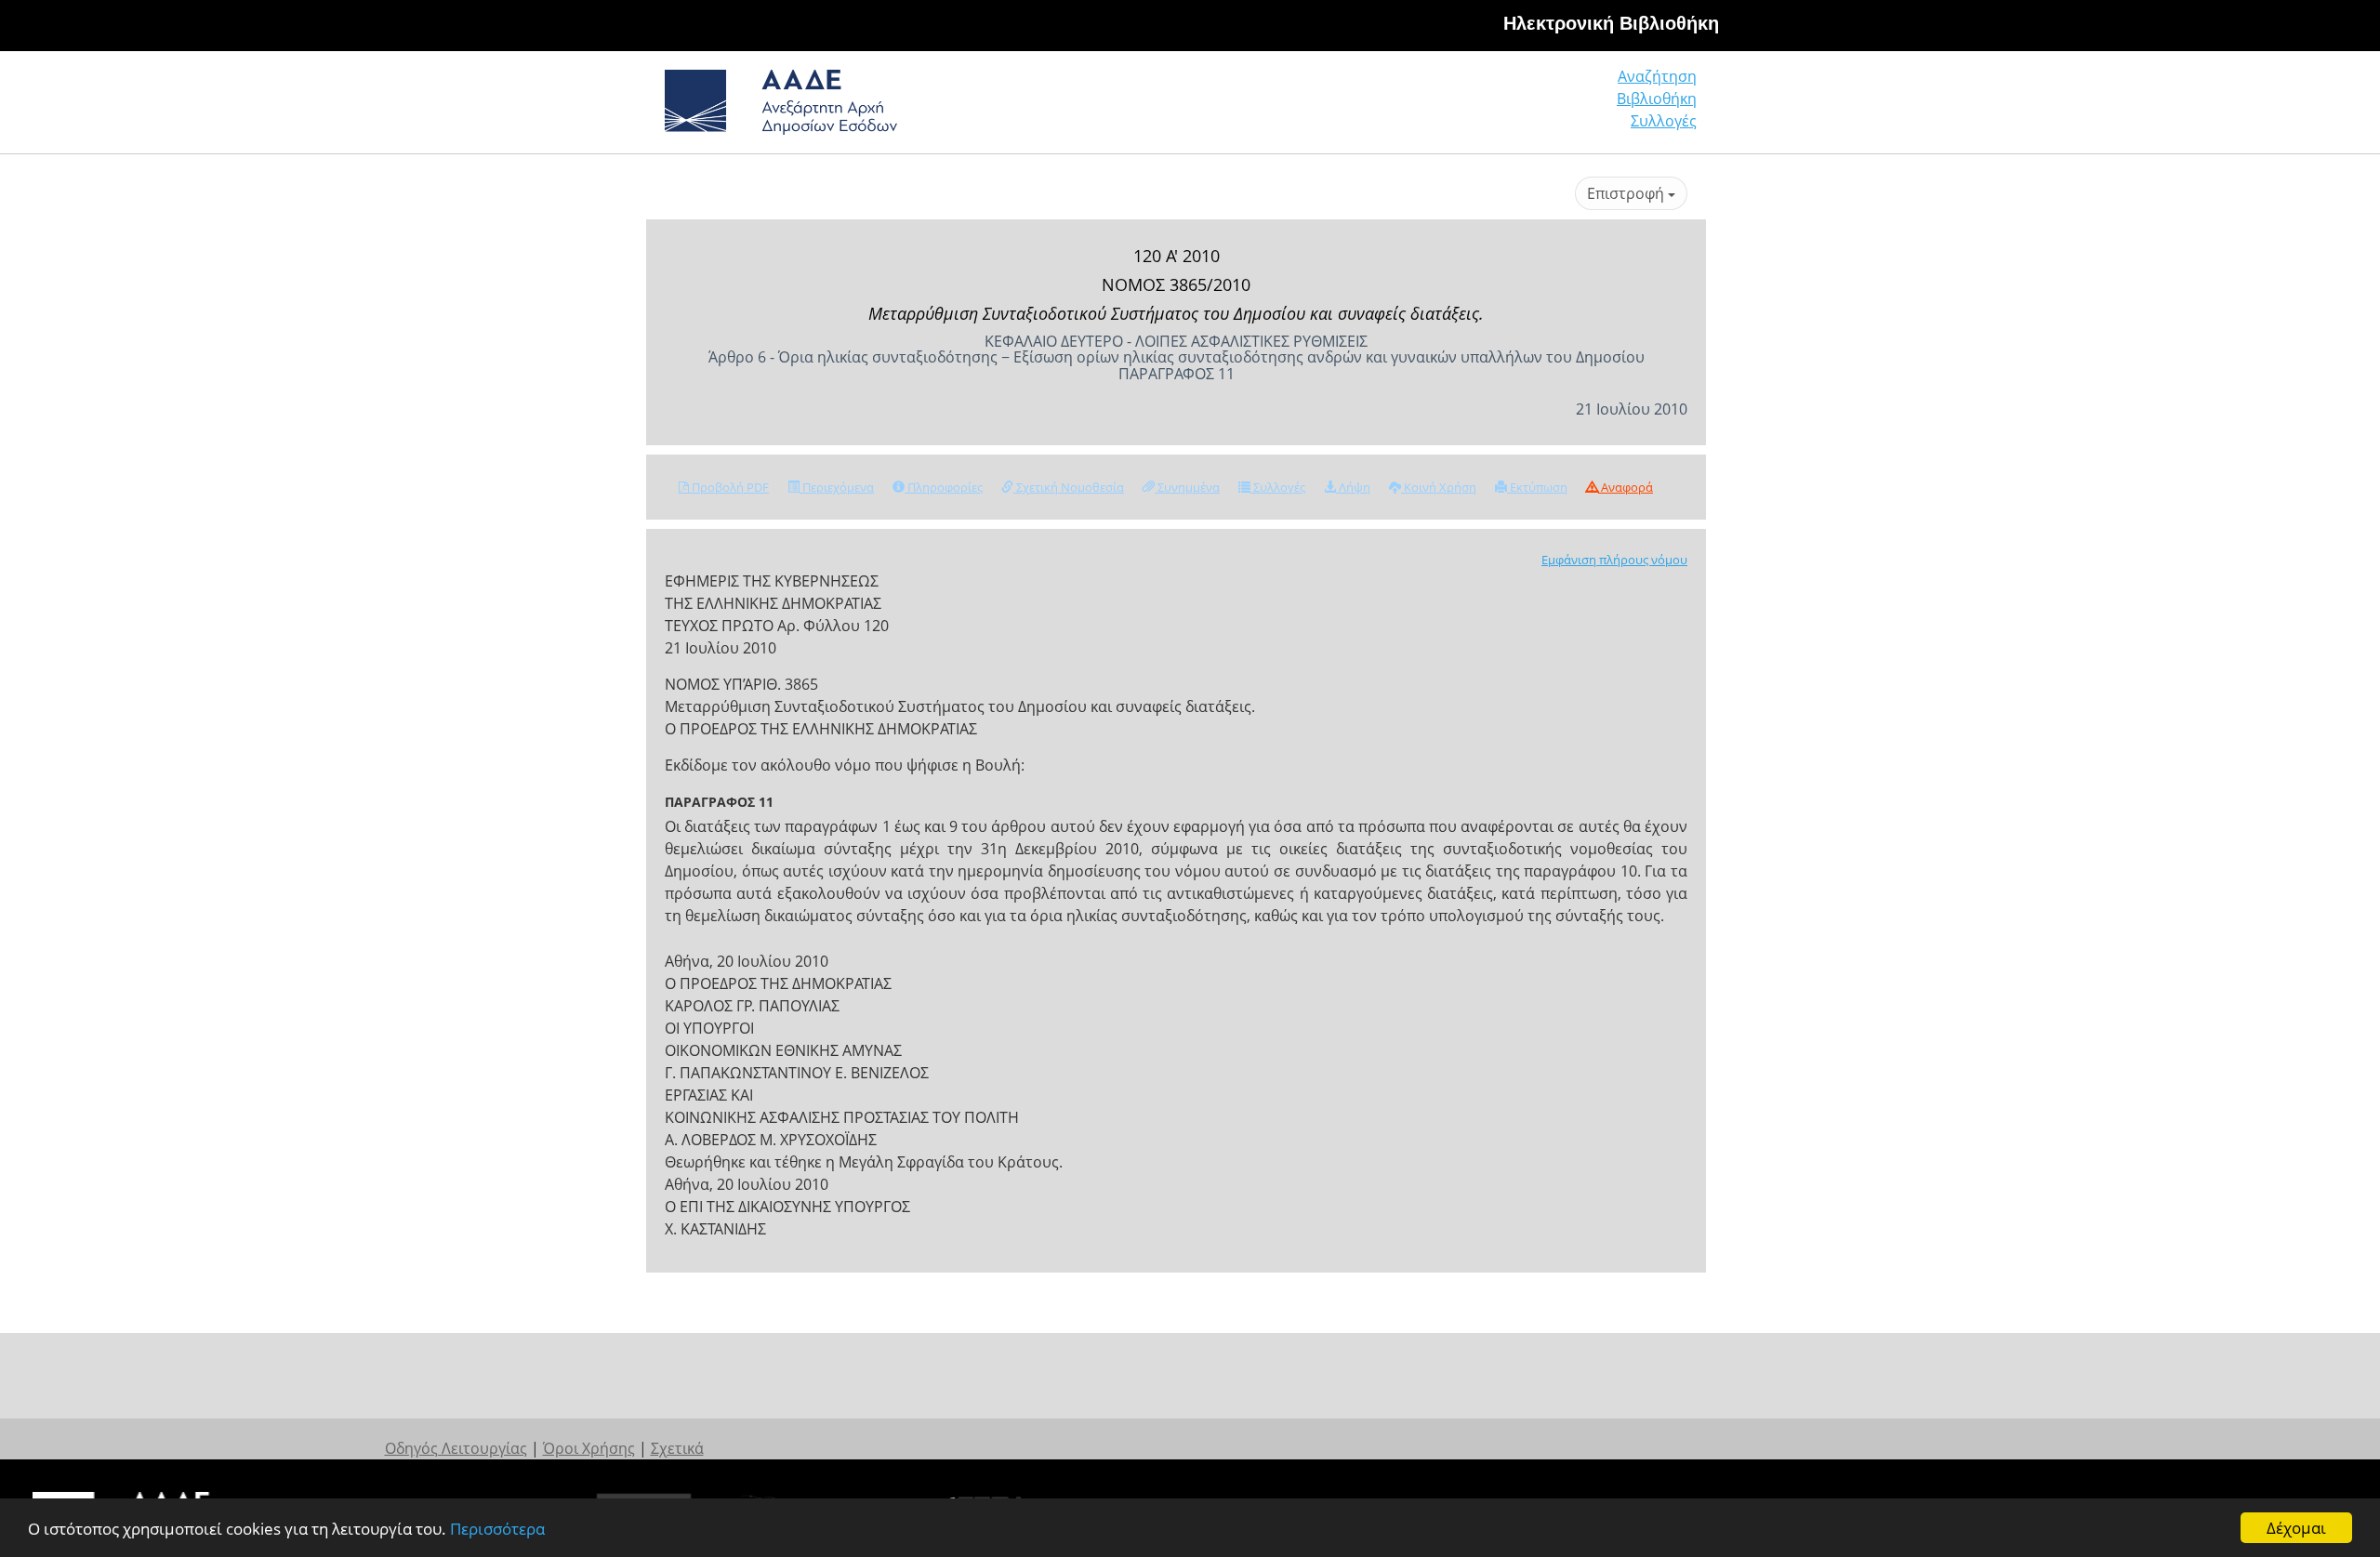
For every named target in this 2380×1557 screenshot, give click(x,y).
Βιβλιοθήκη (1657, 99)
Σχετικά (677, 1448)
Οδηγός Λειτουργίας (456, 1448)
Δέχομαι (2296, 1528)
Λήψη (1353, 487)
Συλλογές (1664, 121)
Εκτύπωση (1537, 487)
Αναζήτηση (1657, 76)
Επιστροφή (1627, 193)
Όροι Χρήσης (589, 1448)
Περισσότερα (497, 1529)
